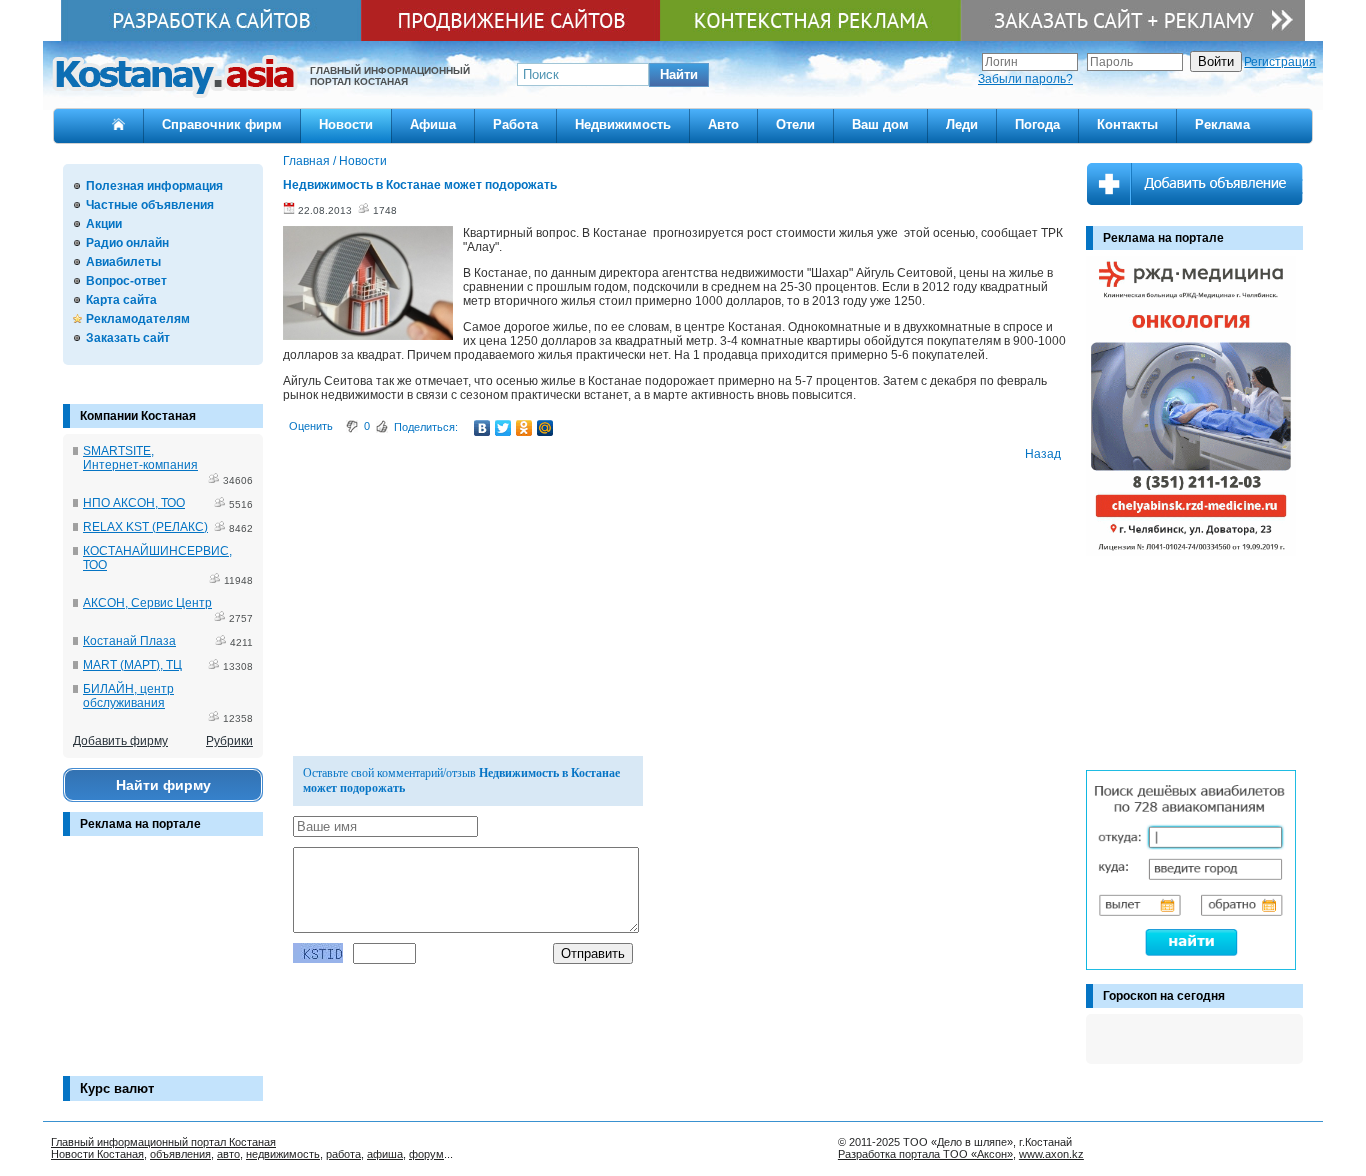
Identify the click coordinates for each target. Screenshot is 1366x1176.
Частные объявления (150, 205)
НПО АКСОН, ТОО (134, 503)
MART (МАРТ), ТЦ (132, 665)
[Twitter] (503, 428)
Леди (962, 124)
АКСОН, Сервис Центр (147, 603)
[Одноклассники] (524, 428)
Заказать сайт (128, 338)
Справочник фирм (222, 124)
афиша (385, 1154)
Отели (795, 124)
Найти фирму (163, 785)
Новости (346, 124)
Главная (306, 161)
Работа (515, 124)
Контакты (1127, 124)
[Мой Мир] (545, 428)
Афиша (433, 124)
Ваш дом (880, 124)
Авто (723, 124)
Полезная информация (154, 186)
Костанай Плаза (129, 641)
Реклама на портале (140, 824)
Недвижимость (623, 124)
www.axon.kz (1051, 1154)
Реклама (1222, 124)
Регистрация (1280, 62)
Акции (104, 224)
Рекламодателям (138, 319)
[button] (679, 75)
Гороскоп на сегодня (1164, 996)
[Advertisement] (163, 966)
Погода (1037, 124)
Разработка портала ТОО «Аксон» (925, 1154)
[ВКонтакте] (482, 428)
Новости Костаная (97, 1154)
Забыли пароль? (1025, 79)
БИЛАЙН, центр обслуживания (128, 696)
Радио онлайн (127, 243)
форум (426, 1154)
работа (343, 1154)
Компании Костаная (138, 416)
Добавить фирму (120, 741)
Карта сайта (121, 300)
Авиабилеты (123, 262)
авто (228, 1154)
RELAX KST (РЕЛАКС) (145, 527)
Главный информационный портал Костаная (163, 1142)
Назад (1043, 454)
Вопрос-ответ (126, 281)
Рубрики (229, 741)
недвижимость (283, 1154)
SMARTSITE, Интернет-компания (140, 458)
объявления (180, 1154)
